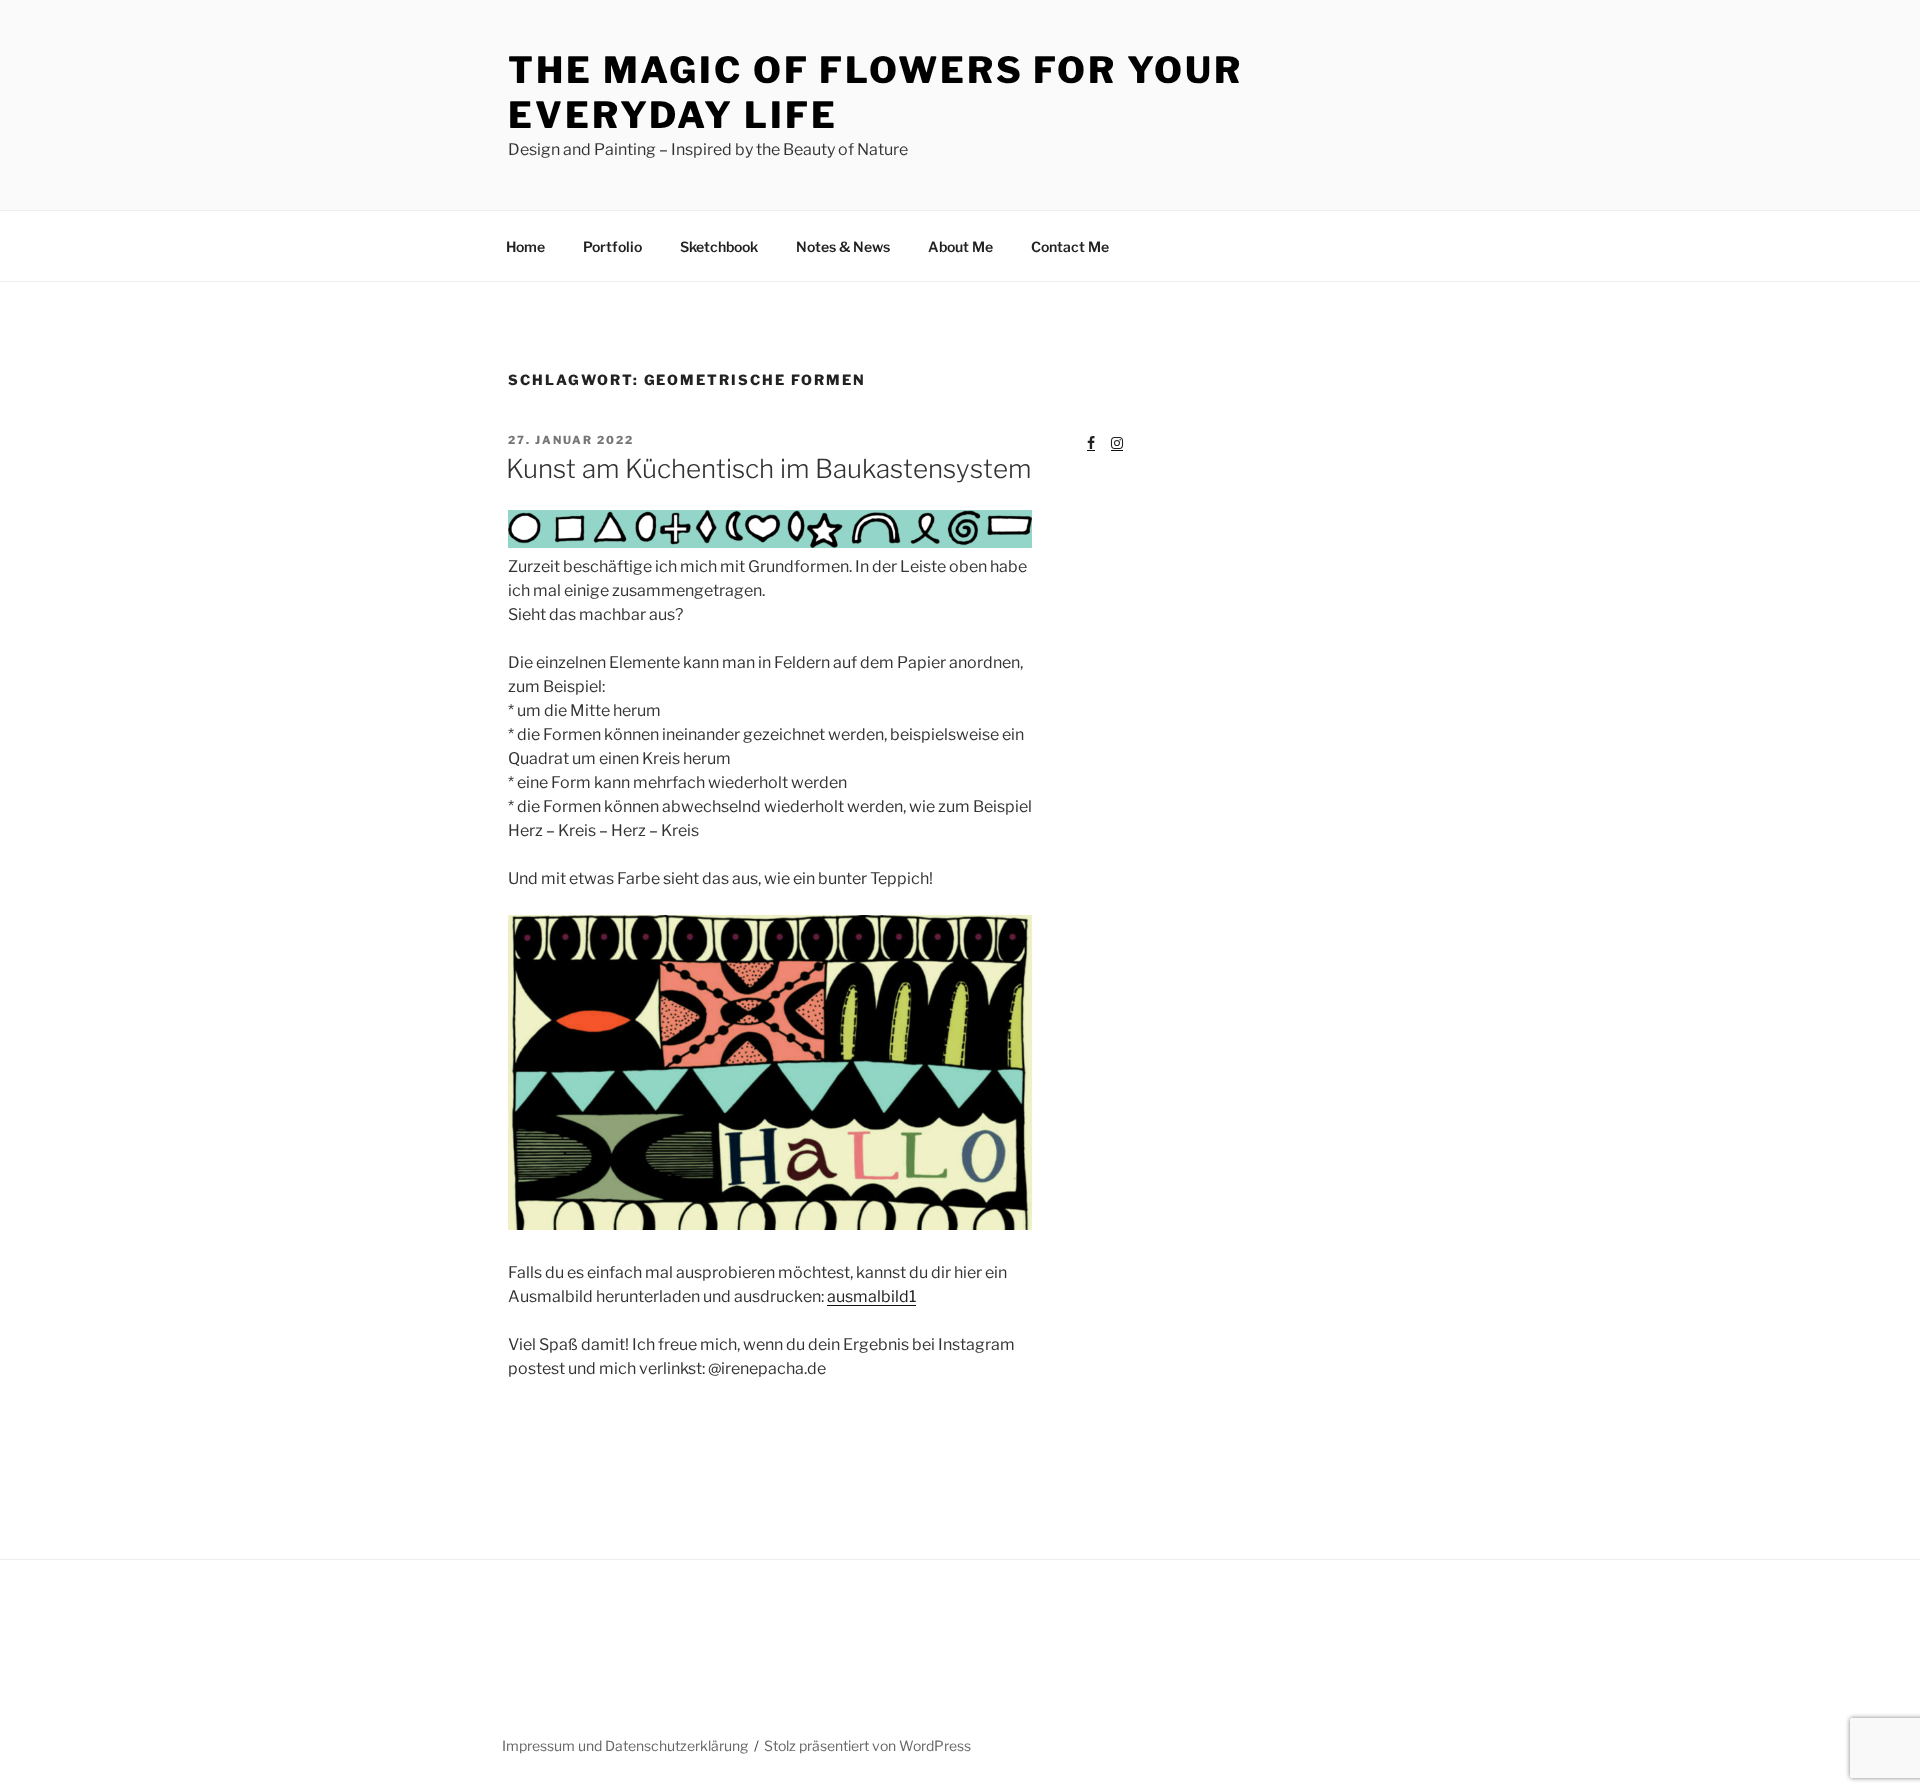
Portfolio (612, 246)
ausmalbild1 (871, 1296)
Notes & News (843, 246)
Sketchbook (719, 246)
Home (525, 246)
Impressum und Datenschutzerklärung (625, 1745)
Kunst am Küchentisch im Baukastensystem (768, 468)
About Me (960, 246)
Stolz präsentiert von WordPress (867, 1745)
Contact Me (1070, 246)
